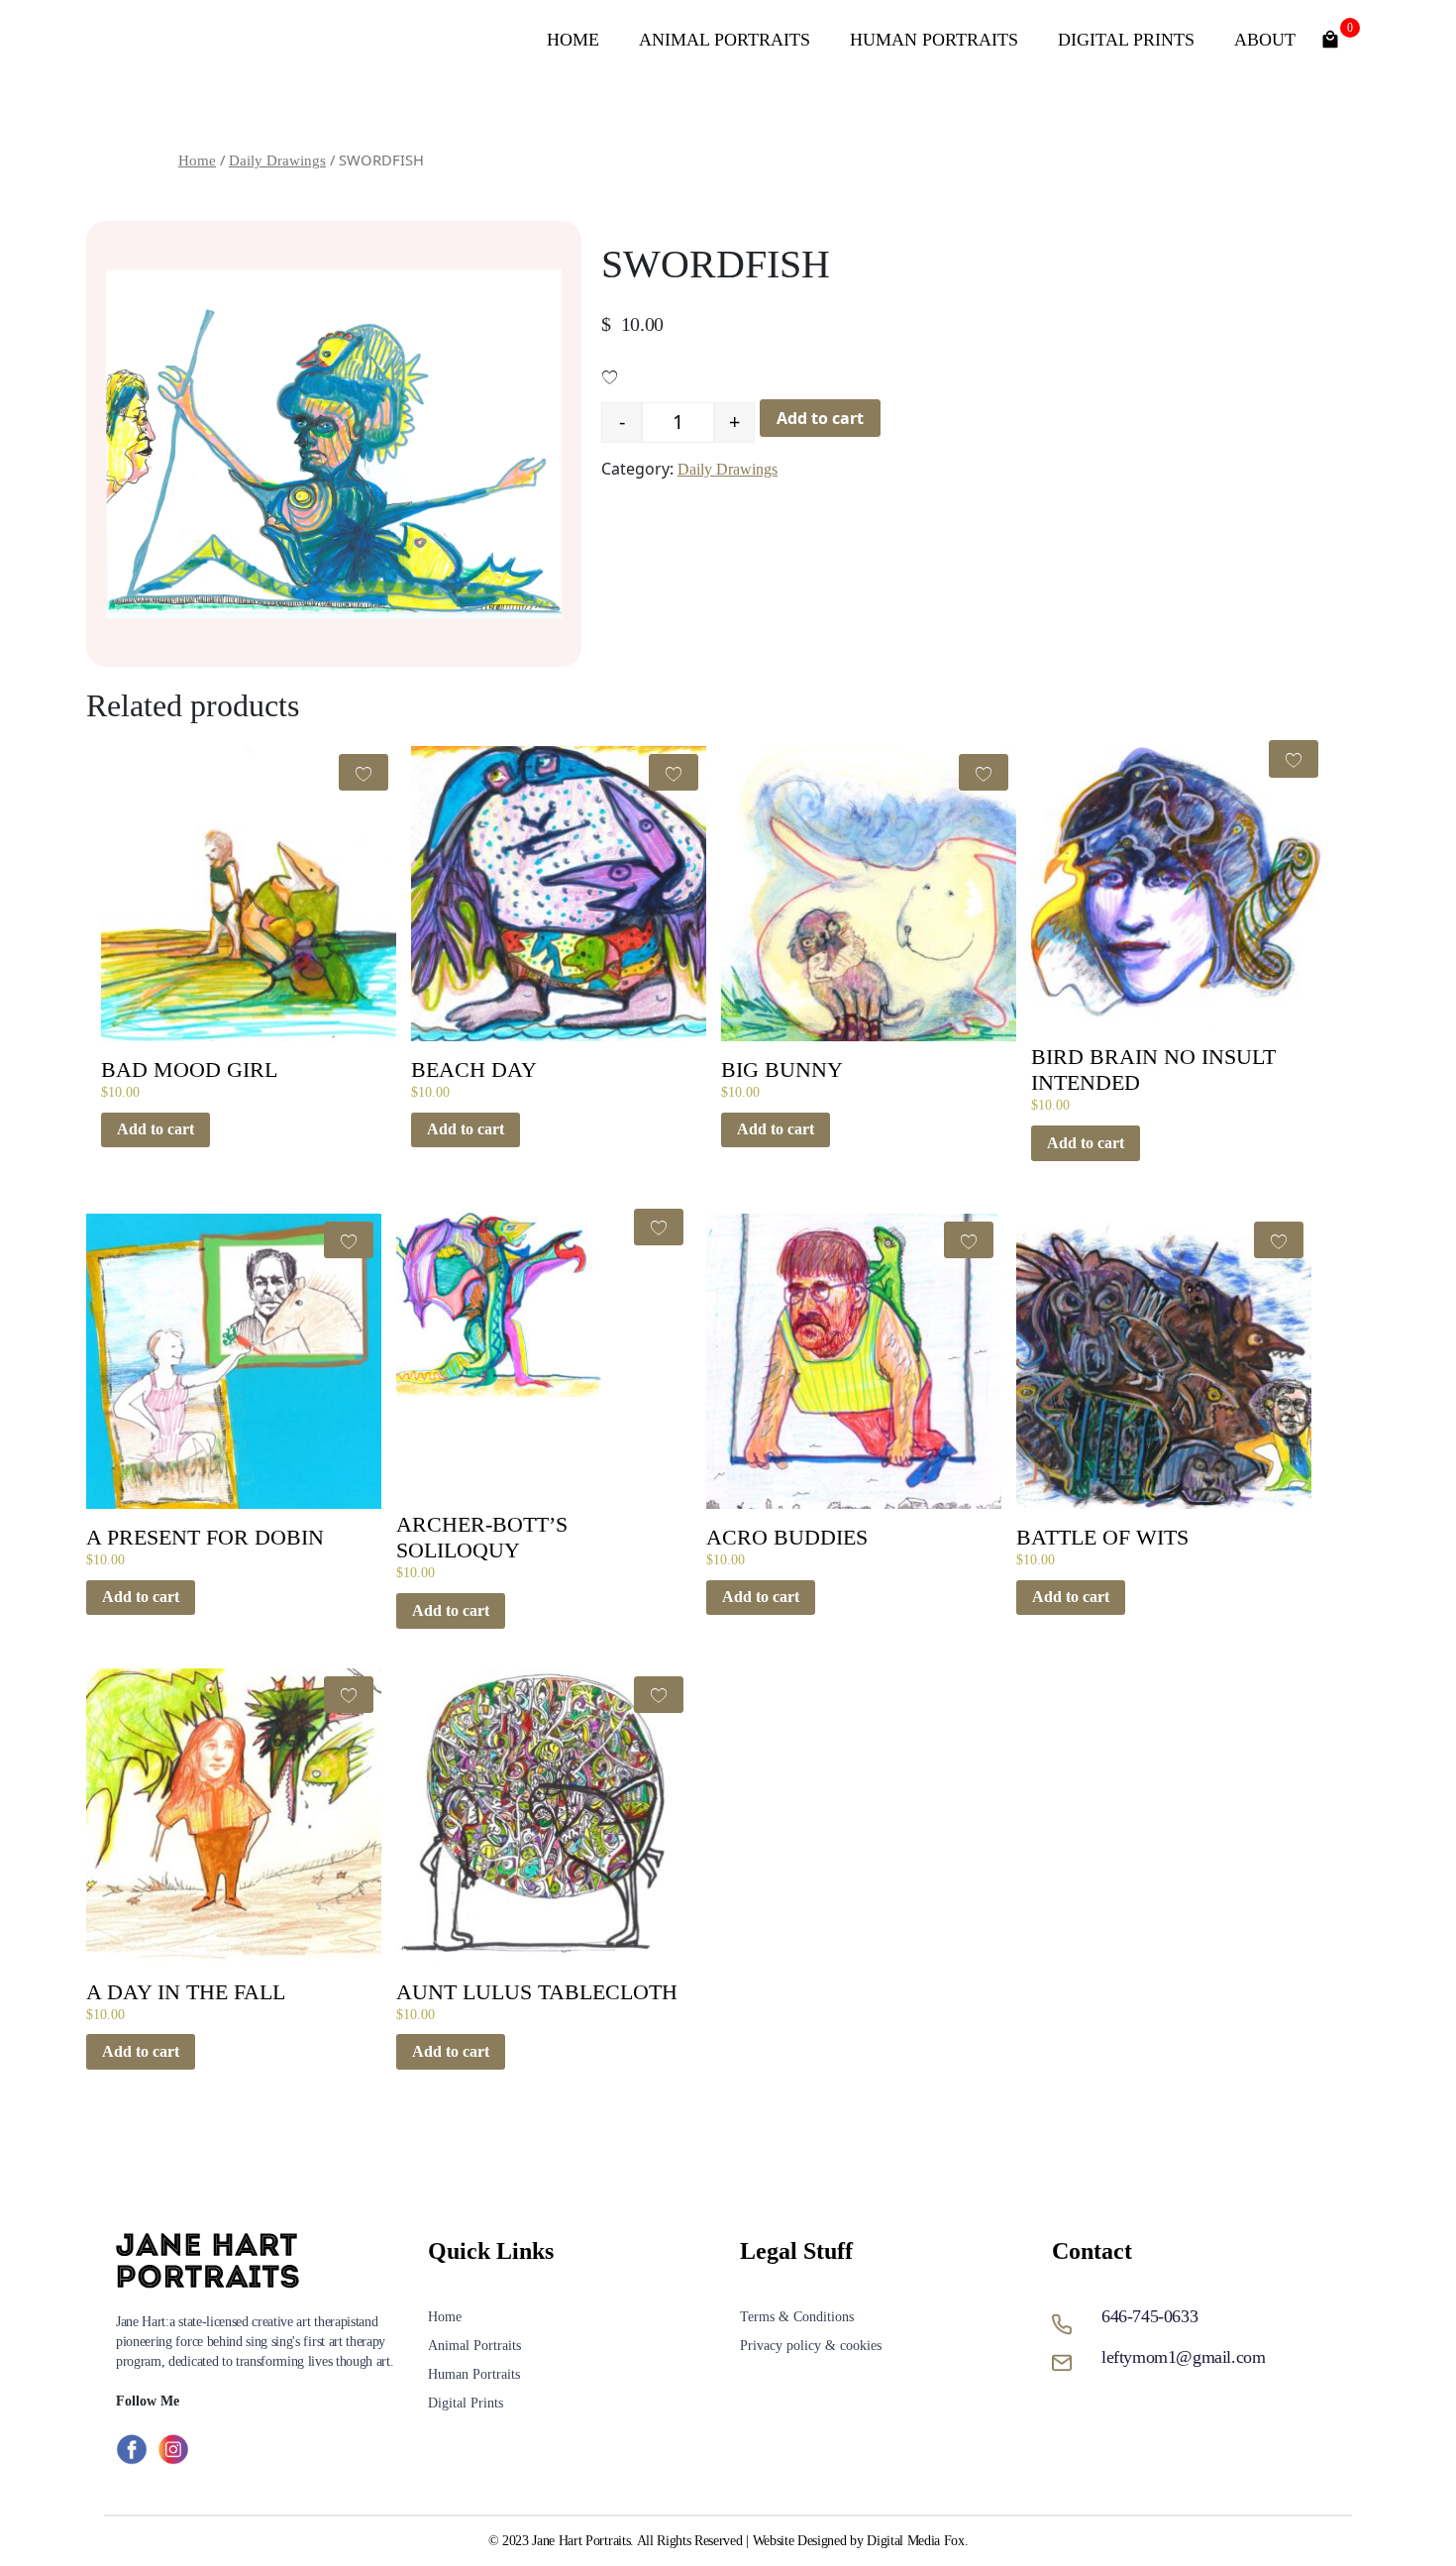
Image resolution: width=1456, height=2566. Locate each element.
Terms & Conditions (797, 2317)
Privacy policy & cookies (811, 2346)
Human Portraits (934, 40)
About (1265, 40)
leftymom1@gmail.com (1183, 2357)
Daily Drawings (277, 160)
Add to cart (820, 418)
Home (573, 40)
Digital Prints (1126, 40)
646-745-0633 (1149, 2316)
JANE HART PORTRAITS (276, 40)
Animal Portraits (725, 40)
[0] (1330, 37)
